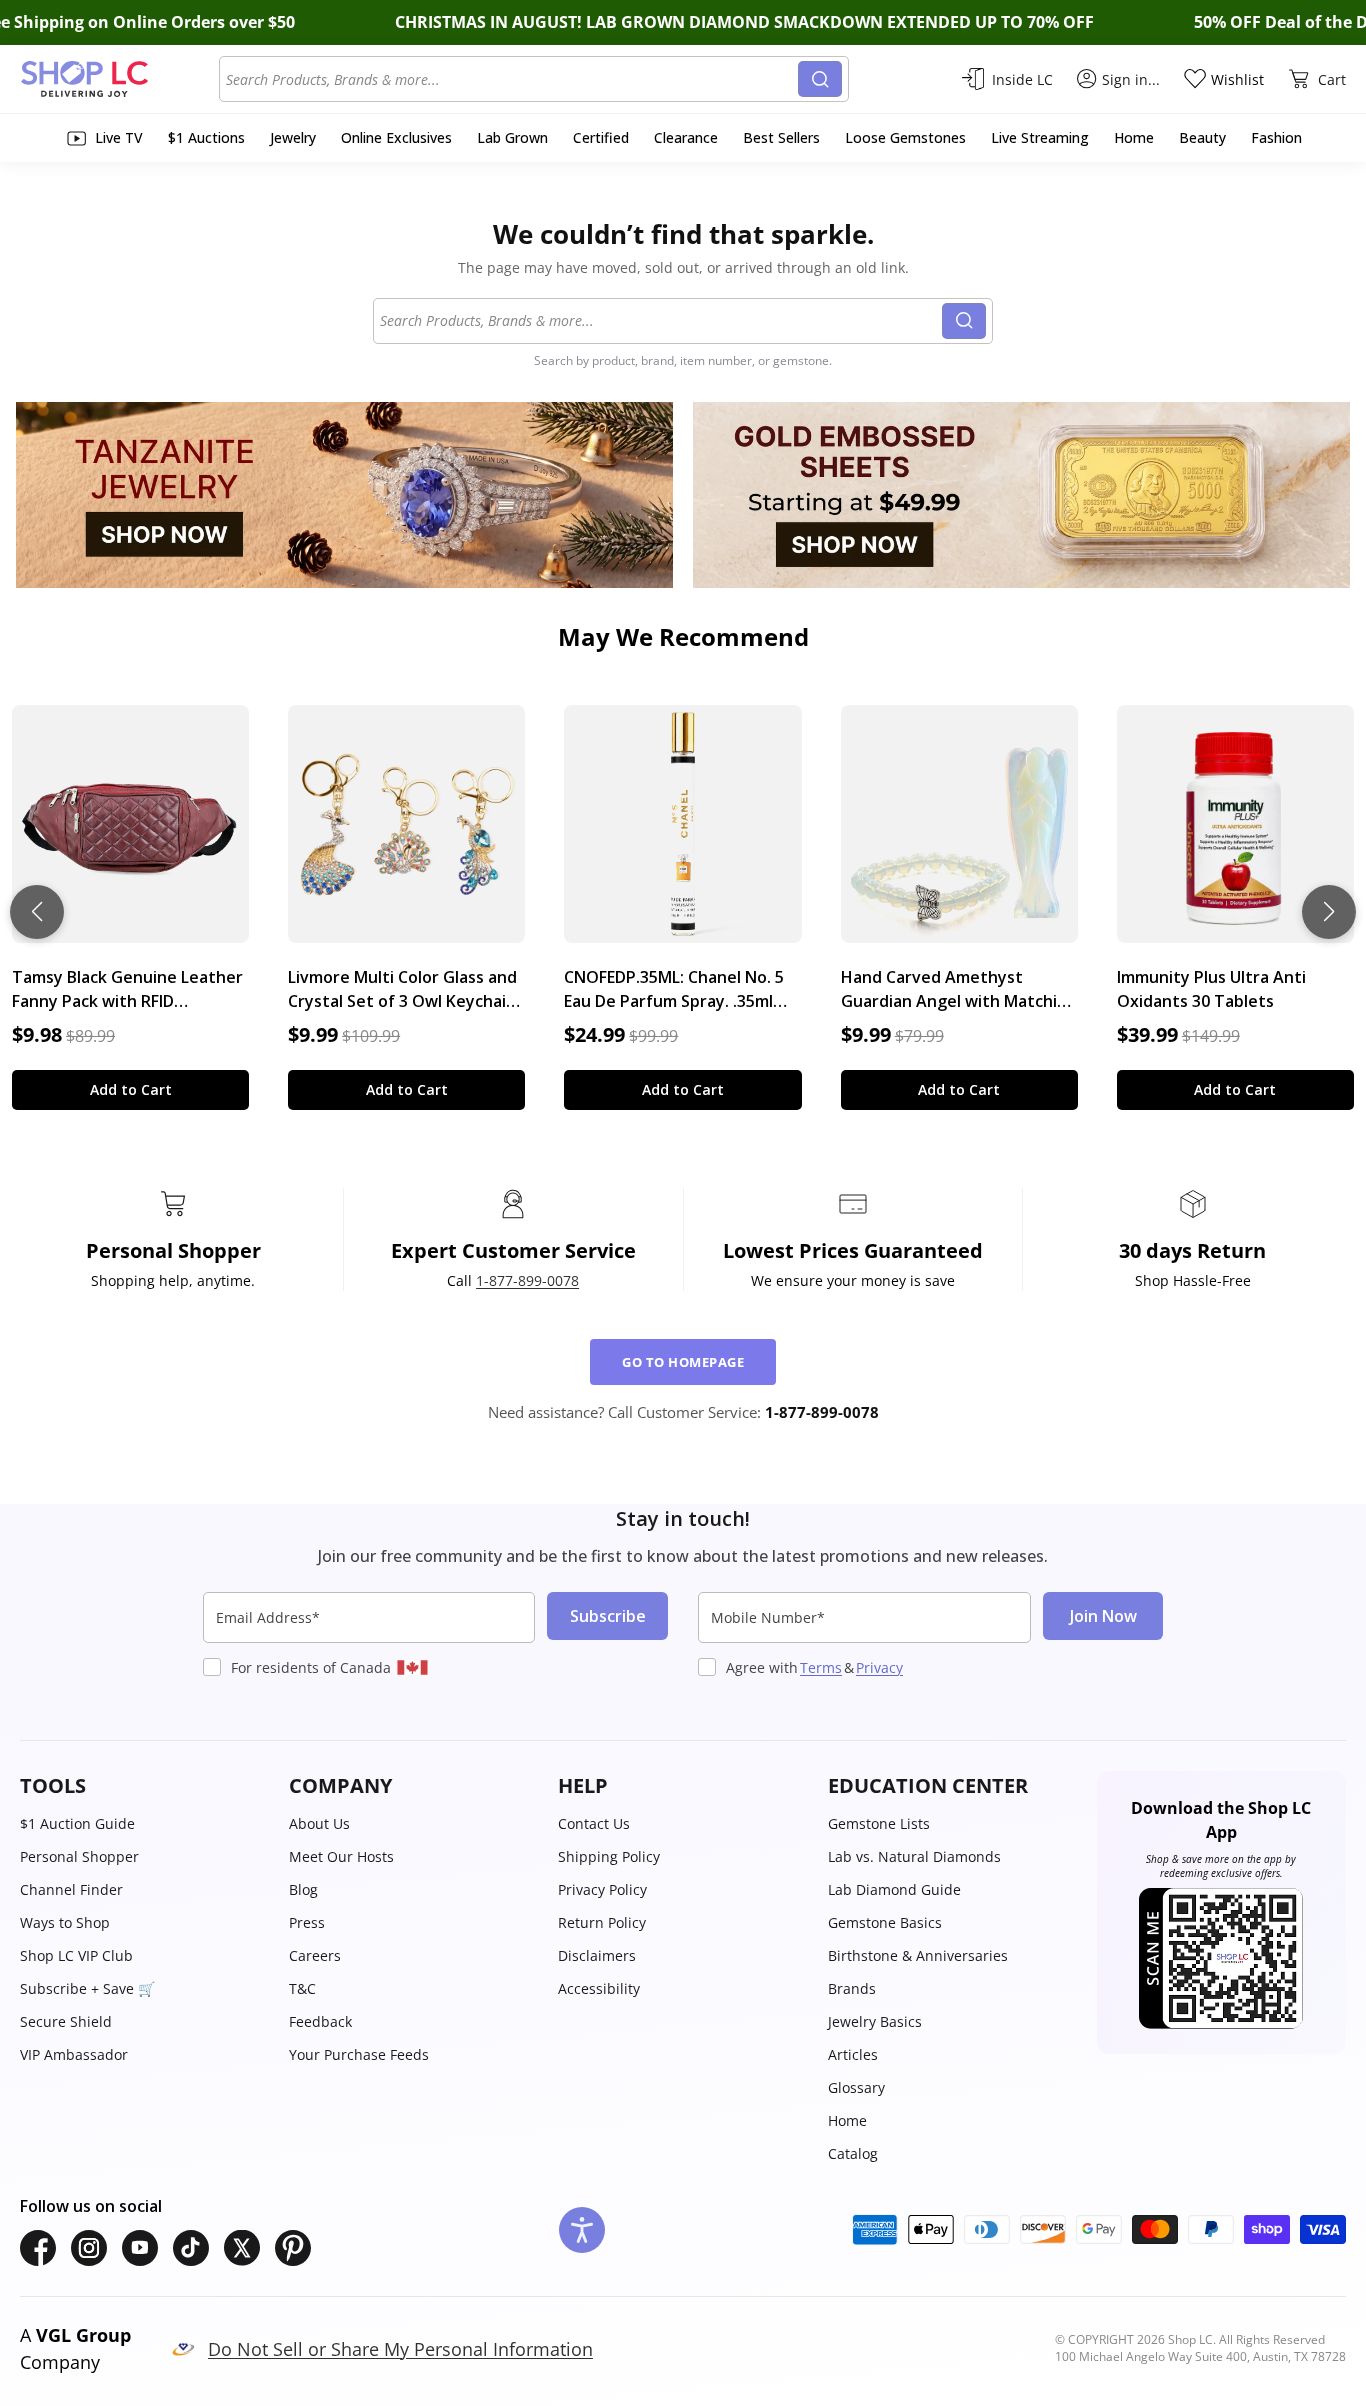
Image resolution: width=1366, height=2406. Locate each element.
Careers (315, 1955)
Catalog (853, 2153)
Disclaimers (597, 1955)
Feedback (320, 2021)
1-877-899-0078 (527, 1280)
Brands (852, 1988)
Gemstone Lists (879, 1823)
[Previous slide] (37, 912)
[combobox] (512, 79)
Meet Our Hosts (341, 1856)
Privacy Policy (602, 1889)
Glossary (856, 2087)
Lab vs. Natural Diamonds (914, 1856)
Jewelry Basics (875, 2021)
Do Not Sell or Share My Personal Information (400, 2349)
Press (307, 1922)
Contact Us (594, 1823)
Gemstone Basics (885, 1922)
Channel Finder (71, 1889)
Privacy (879, 1667)
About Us (319, 1823)
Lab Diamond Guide (894, 1889)
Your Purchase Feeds (359, 2054)
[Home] (119, 79)
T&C (302, 1988)
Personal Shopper (79, 1856)
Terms (821, 1667)
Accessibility (599, 1988)
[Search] (820, 79)
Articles (853, 2054)
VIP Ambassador (74, 2054)
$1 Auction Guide (77, 1823)
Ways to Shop (65, 1922)
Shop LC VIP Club (76, 1955)
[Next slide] (1329, 912)
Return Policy (602, 1922)
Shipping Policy (609, 1856)
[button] (144, 1786)
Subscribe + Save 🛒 (87, 1988)
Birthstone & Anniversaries (918, 1955)
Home (847, 2120)
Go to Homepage (683, 1362)
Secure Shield (66, 2021)
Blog (303, 1889)
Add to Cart (131, 1089)
